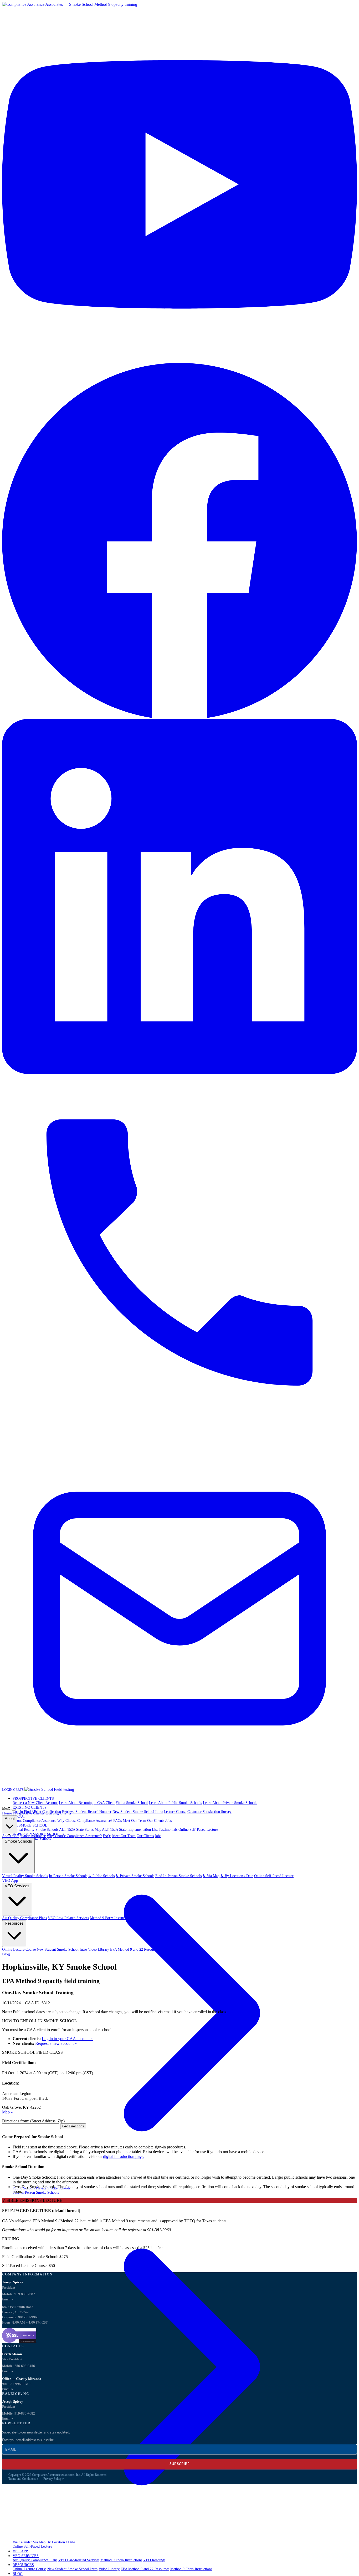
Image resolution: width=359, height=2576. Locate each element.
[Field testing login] (49, 1789)
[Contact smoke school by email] (179, 1785)
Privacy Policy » (54, 2479)
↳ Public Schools (101, 1876)
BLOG (18, 2574)
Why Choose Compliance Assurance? (85, 1821)
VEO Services (17, 1886)
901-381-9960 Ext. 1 (17, 2384)
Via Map (39, 2542)
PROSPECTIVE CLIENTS (33, 1799)
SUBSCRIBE (179, 2464)
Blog (6, 1954)
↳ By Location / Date (237, 1876)
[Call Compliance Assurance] (179, 1429)
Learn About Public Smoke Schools (175, 1803)
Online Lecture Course (29, 2569)
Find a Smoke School (132, 1803)
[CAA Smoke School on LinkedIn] (179, 1073)
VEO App (10, 1880)
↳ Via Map (211, 1876)
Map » (7, 2112)
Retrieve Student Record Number (87, 1812)
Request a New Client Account (35, 1803)
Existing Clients (58, 1813)
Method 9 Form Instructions (121, 2560)
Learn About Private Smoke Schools (230, 1803)
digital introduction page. (124, 2156)
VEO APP (20, 2551)
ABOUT (19, 1816)
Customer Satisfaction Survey (209, 1812)
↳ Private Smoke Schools (135, 1876)
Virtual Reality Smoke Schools (35, 1830)
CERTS (19, 1790)
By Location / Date (61, 2542)
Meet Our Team (134, 1821)
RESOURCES (23, 2565)
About (10, 1819)
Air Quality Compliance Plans (35, 2560)
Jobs (168, 1821)
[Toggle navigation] (14, 1810)
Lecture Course (175, 1812)
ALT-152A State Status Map (80, 1830)
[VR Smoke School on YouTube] (179, 360)
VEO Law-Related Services (79, 2560)
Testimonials (168, 1830)
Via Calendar (22, 2542)
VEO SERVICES (26, 2556)
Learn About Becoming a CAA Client (87, 1803)
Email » (8, 2299)
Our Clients (156, 1821)
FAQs (117, 1821)
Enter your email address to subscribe (28, 2440)
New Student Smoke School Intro (138, 1812)
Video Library (109, 2569)
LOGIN (8, 1790)
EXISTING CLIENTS (30, 1807)
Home (7, 1813)
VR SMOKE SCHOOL (30, 1825)
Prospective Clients (29, 1813)
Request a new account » (56, 2043)
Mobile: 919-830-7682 (19, 2294)
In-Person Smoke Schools (68, 1876)
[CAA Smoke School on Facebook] (179, 716)
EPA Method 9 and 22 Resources (145, 2569)
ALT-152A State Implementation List (130, 1830)
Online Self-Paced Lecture (198, 1830)
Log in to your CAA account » (67, 2039)
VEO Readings (154, 2560)
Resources (14, 1923)
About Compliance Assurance (34, 1821)
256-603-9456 (25, 2366)
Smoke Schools (18, 1841)
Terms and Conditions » (23, 2479)
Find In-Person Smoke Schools (178, 1876)
